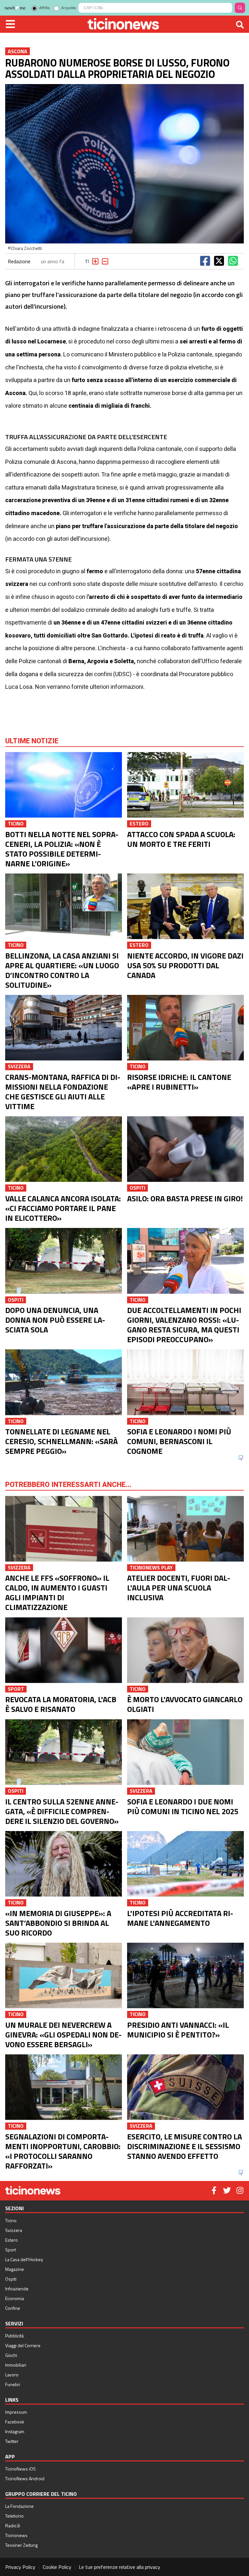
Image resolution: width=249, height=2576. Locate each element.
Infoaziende (17, 2289)
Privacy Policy (20, 2567)
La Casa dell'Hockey (24, 2259)
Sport (11, 2250)
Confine (13, 2308)
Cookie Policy (57, 2567)
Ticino (11, 2220)
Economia (15, 2298)
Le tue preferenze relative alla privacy (119, 2567)
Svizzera (14, 2230)
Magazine (15, 2269)
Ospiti (11, 2279)
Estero (12, 2240)
